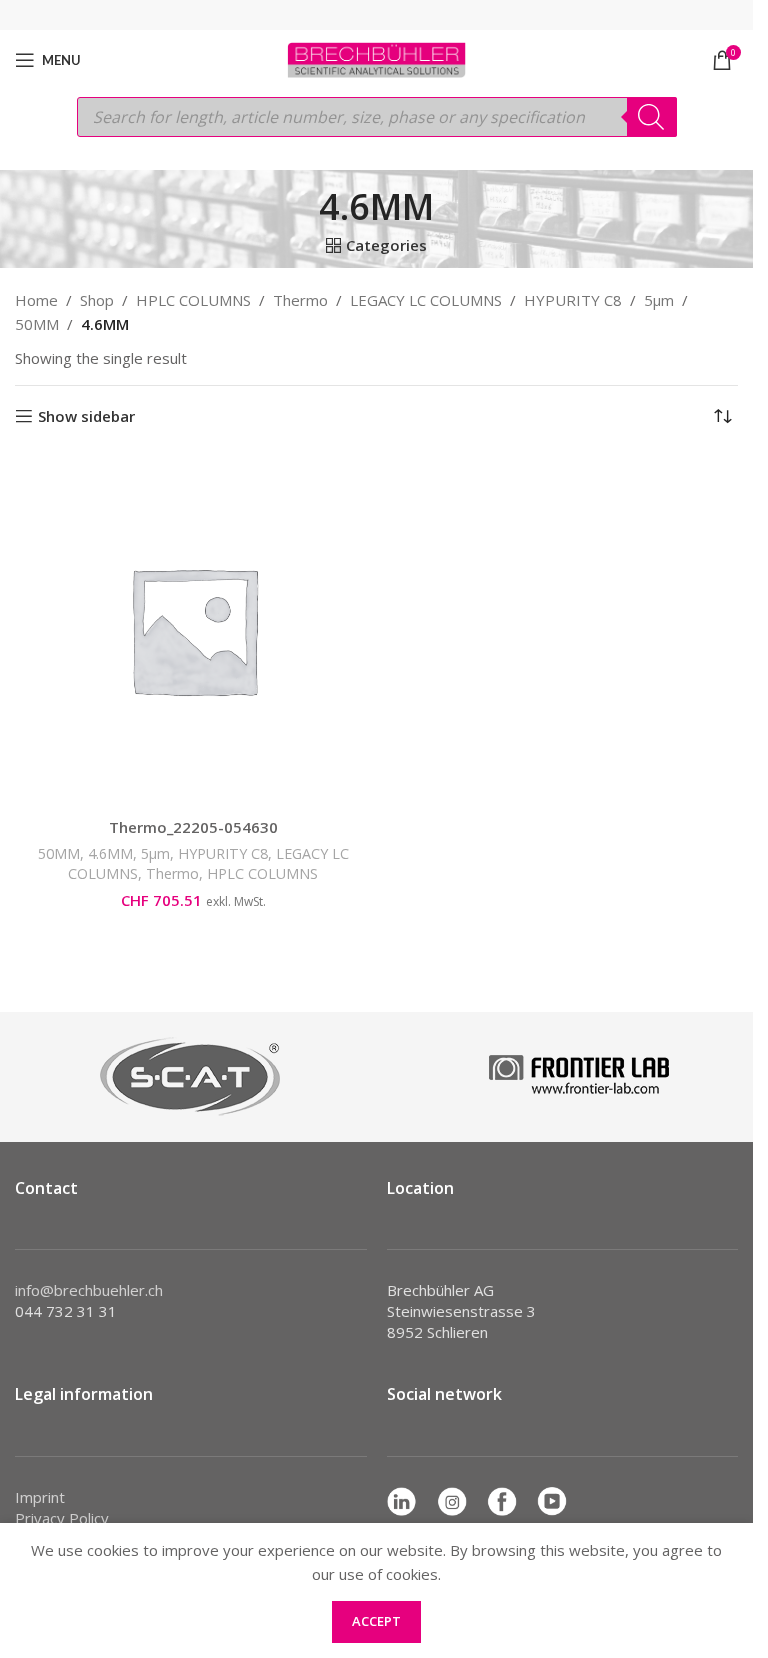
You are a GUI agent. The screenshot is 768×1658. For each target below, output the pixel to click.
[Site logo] (376, 58)
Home (36, 300)
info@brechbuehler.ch (89, 1290)
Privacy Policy (62, 1518)
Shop (97, 300)
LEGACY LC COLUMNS (426, 300)
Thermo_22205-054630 (193, 827)
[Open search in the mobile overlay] (377, 117)
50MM (37, 324)
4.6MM (110, 853)
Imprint (40, 1497)
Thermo (300, 300)
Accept (376, 1621)
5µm (659, 300)
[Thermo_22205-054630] (193, 629)
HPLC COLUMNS (193, 300)
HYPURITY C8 (573, 300)
